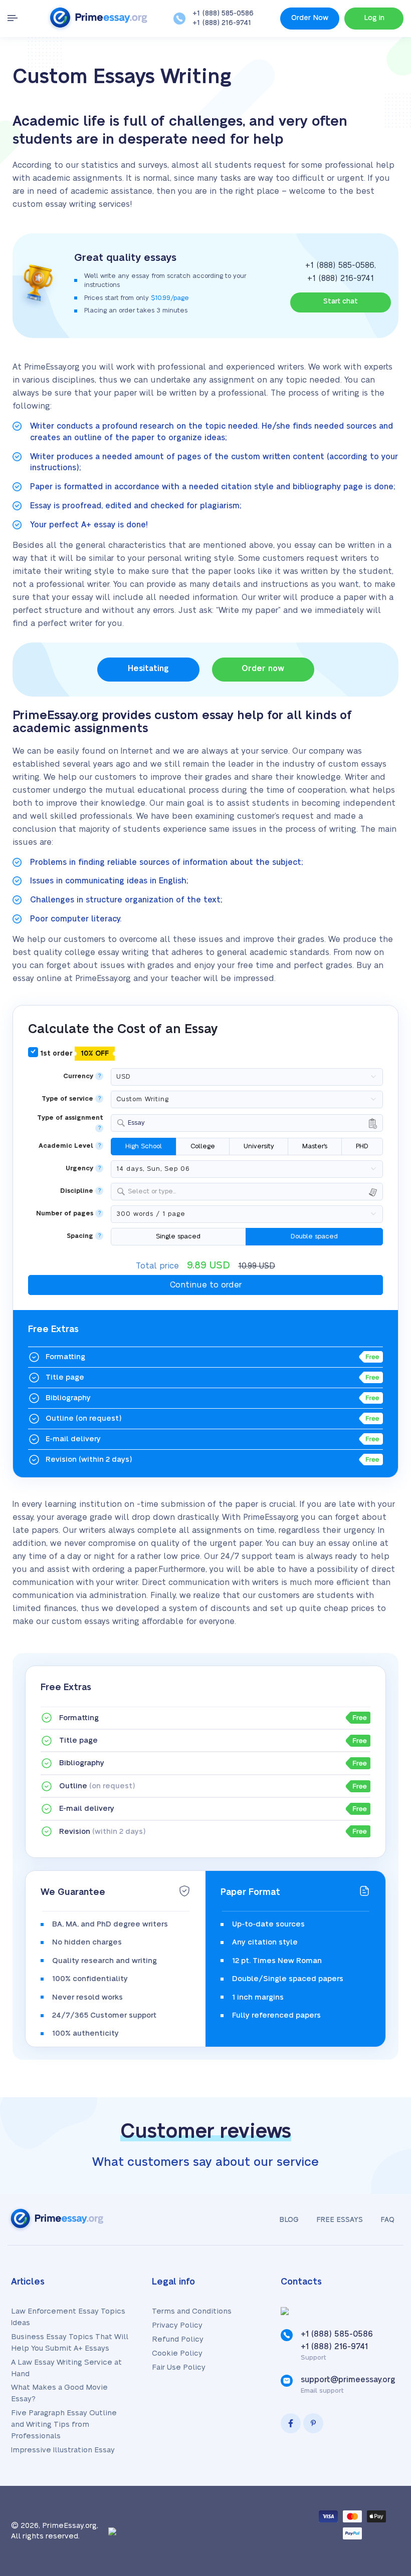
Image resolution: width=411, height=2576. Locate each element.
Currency (78, 1076)
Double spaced (314, 1236)
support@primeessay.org (348, 2380)
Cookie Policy (177, 2353)
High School (144, 1146)
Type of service (67, 1099)
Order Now (310, 18)
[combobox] (247, 1123)
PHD (362, 1146)
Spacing (80, 1236)
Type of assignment (70, 1118)
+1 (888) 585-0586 (223, 14)
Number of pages (65, 1214)
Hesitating (148, 669)
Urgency (79, 1169)
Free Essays (340, 2220)
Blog (289, 2220)
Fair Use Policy (179, 2367)
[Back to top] (381, 2458)
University (259, 1146)
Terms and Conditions (192, 2311)
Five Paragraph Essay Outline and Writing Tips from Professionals (64, 2425)
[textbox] (253, 1192)
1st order (73, 1054)
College (203, 1146)
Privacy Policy (177, 2325)
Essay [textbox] (136, 1123)
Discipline (77, 1191)
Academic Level (66, 1146)
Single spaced (178, 1236)
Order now (263, 669)
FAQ (387, 2220)
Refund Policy (178, 2339)
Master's (315, 1146)
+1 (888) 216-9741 (222, 23)
